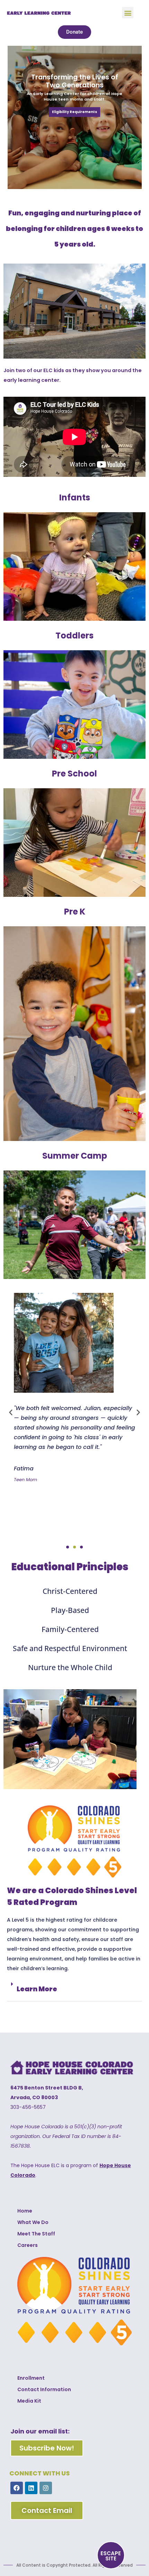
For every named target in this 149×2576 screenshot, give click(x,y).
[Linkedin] (31, 2488)
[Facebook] (17, 2488)
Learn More (37, 1989)
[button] (128, 13)
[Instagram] (46, 2488)
